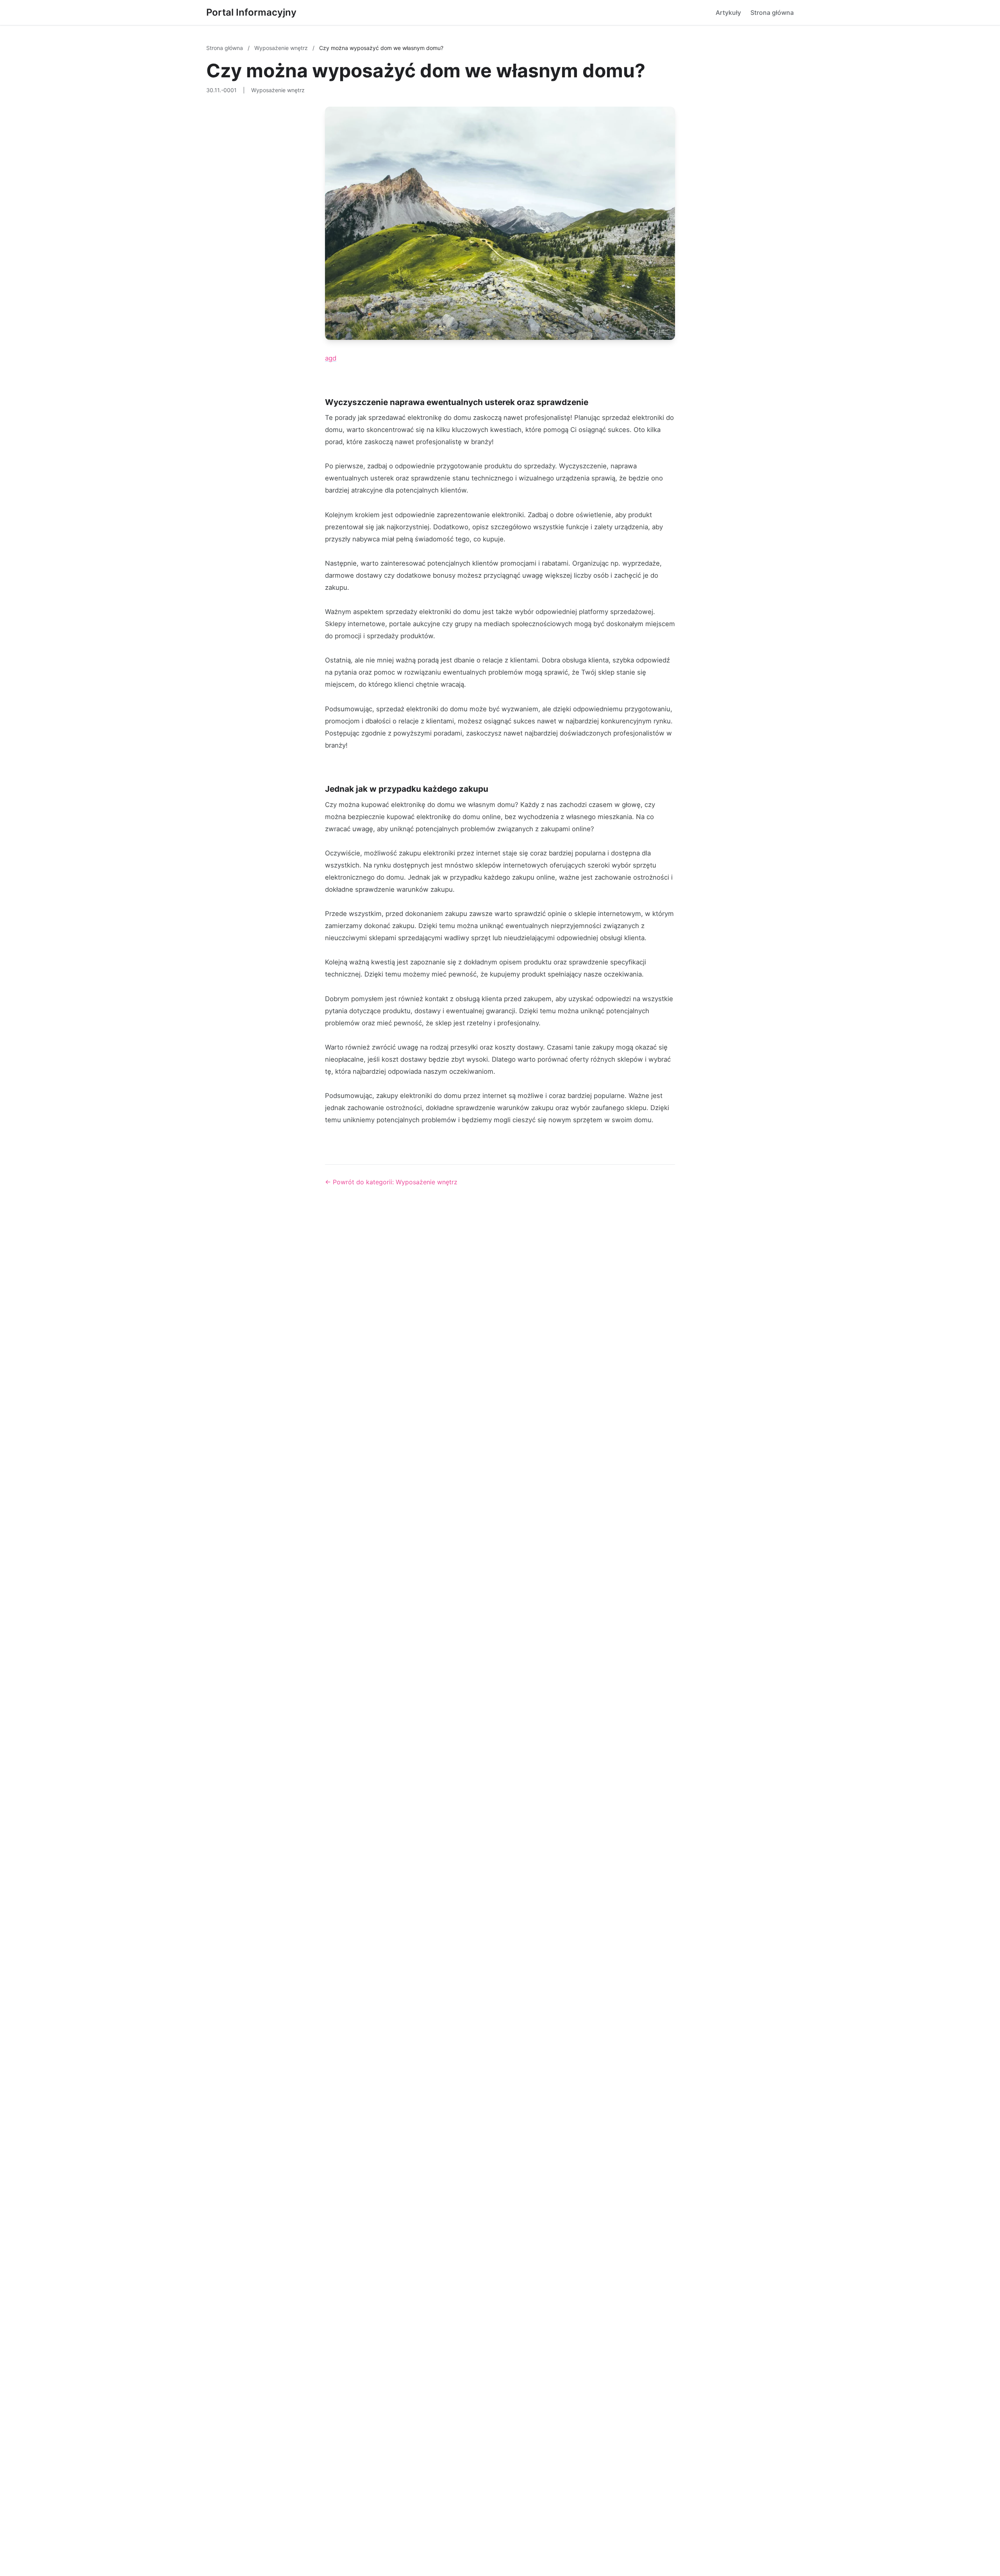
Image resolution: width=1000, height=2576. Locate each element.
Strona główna (772, 12)
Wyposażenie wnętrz (282, 48)
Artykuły (728, 12)
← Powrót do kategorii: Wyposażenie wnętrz (391, 1182)
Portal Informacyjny (251, 12)
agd (331, 358)
